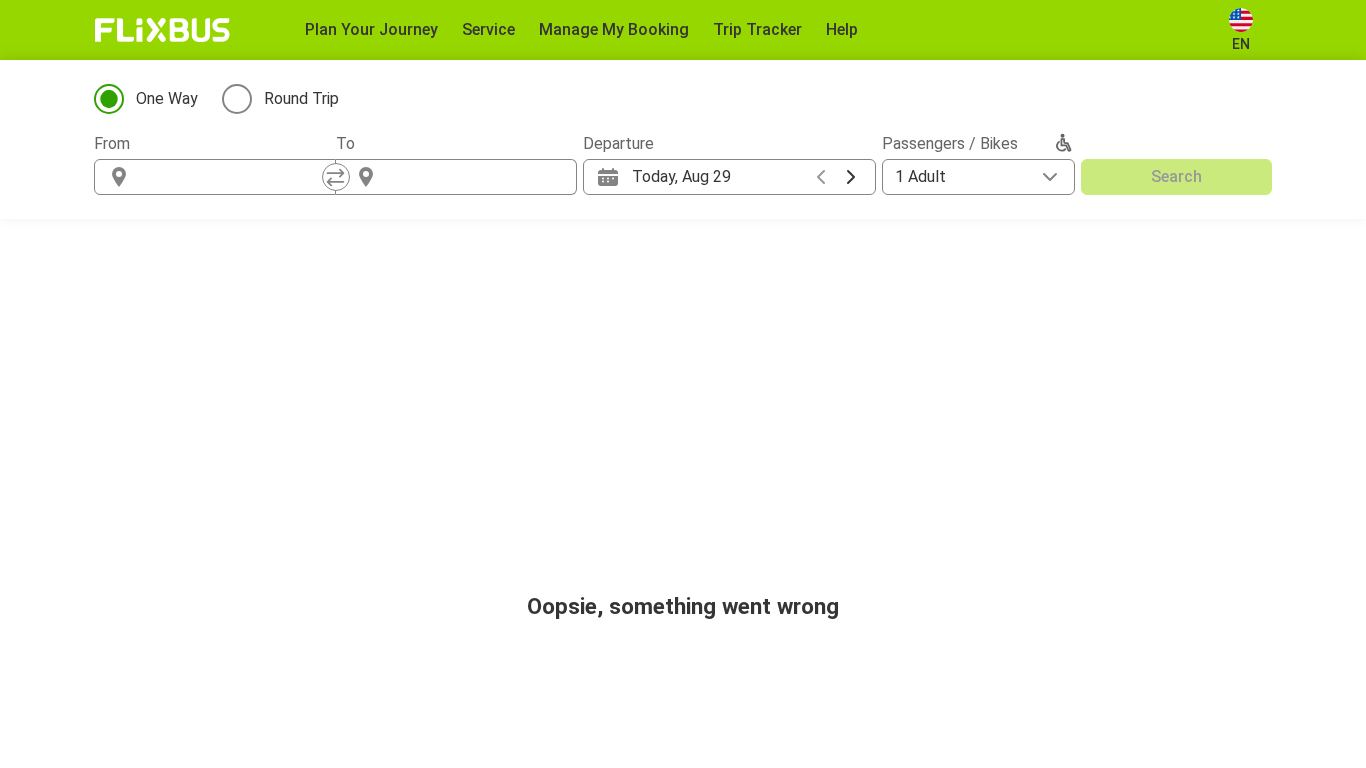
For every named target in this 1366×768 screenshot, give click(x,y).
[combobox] (233, 177)
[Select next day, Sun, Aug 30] (851, 177)
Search (1176, 176)
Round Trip (301, 98)
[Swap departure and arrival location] (336, 177)
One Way (167, 98)
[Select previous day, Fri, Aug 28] (821, 177)
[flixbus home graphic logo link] (162, 30)
